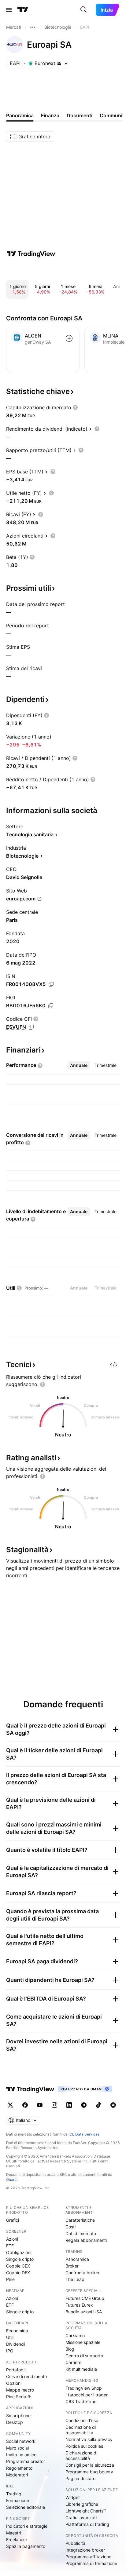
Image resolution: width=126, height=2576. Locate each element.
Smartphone (18, 2415)
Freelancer (17, 2540)
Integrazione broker (85, 2550)
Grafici (13, 2220)
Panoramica (77, 2259)
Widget (73, 2497)
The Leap (75, 2279)
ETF (10, 2246)
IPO (10, 2351)
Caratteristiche (80, 2220)
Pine (10, 2279)
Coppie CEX (18, 2266)
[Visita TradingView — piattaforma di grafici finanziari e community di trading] (31, 254)
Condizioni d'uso (82, 2420)
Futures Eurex (79, 2305)
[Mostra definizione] (75, 407)
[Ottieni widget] (114, 1365)
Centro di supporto (84, 2356)
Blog (70, 2349)
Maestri (13, 2533)
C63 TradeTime (81, 2401)
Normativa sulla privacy (89, 2439)
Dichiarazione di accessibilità (81, 2456)
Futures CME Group (85, 2298)
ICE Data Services (84, 2134)
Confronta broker (83, 2273)
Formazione (18, 2500)
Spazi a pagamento (26, 2546)
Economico (17, 2331)
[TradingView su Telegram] (84, 2105)
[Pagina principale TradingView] (23, 10)
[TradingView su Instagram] (54, 2105)
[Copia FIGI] (51, 1006)
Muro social (17, 2448)
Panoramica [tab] (20, 115)
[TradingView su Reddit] (113, 2105)
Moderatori (17, 2475)
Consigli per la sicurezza (90, 2465)
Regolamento (19, 2468)
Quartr (11, 2179)
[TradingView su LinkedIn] (69, 2105)
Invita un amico (21, 2455)
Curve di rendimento (26, 2376)
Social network (21, 2441)
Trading (14, 2494)
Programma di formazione (91, 2563)
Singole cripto (20, 2259)
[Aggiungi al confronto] (69, 338)
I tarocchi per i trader (87, 2395)
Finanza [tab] (50, 115)
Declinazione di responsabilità (81, 2430)
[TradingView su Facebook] (25, 2105)
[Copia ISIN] (51, 984)
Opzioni (14, 2383)
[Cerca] (83, 10)
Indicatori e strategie (27, 2526)
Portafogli (16, 2370)
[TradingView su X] (10, 2105)
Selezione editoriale (26, 2507)
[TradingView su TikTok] (98, 2105)
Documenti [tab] (80, 115)
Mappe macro (20, 2390)
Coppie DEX (18, 2273)
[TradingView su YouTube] (40, 2105)
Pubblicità (75, 2543)
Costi (70, 2227)
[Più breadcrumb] (33, 27)
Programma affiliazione (88, 2557)
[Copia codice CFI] (31, 1027)
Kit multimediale (81, 2369)
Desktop (15, 2422)
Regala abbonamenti (86, 2240)
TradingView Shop (84, 2388)
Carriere (73, 2362)
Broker (72, 2266)
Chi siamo (75, 2335)
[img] (59, 63)
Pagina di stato (80, 2478)
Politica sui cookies (84, 2446)
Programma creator (26, 2461)
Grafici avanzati (81, 2518)
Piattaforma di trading (87, 2524)
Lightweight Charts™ (86, 2511)
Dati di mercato (81, 2233)
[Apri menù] (9, 10)
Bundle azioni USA (84, 2312)
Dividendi (15, 2344)
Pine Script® (18, 2397)
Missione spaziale (83, 2342)
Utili (10, 2337)
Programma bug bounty (89, 2472)
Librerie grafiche (82, 2504)
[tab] (79, 1065)
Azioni (12, 2239)
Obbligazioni (19, 2252)
